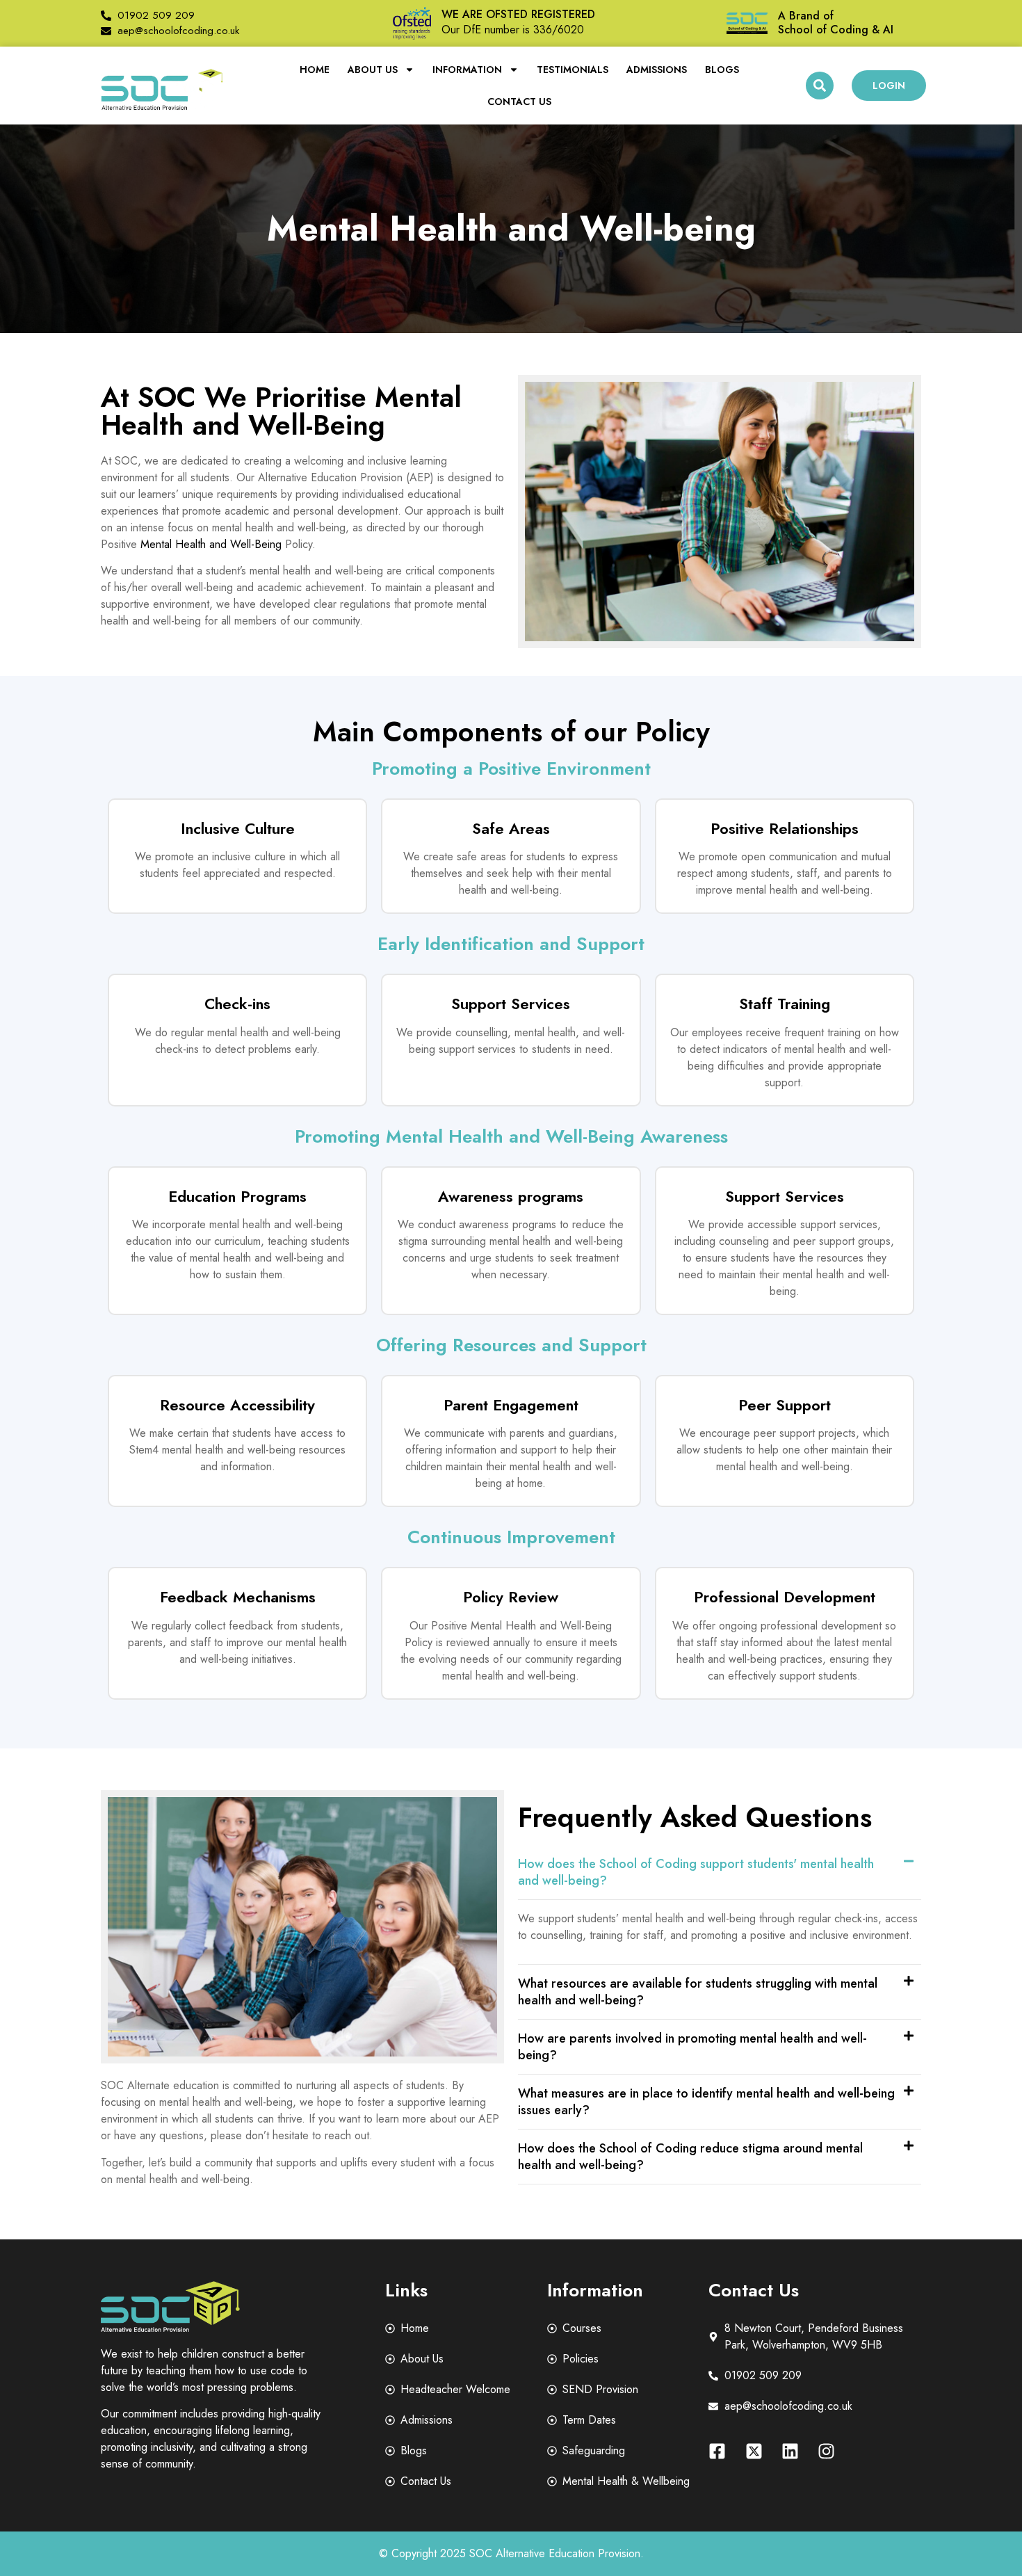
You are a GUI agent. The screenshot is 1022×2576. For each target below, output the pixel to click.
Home (315, 70)
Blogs (722, 70)
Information (467, 70)
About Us (373, 70)
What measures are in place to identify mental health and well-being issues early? (706, 2102)
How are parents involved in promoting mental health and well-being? (692, 2047)
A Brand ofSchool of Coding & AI (836, 23)
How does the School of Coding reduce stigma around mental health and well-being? (690, 2157)
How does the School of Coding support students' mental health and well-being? (696, 1872)
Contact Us (519, 102)
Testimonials (573, 70)
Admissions (657, 70)
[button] (820, 86)
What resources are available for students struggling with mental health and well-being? (698, 1992)
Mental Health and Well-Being (211, 544)
